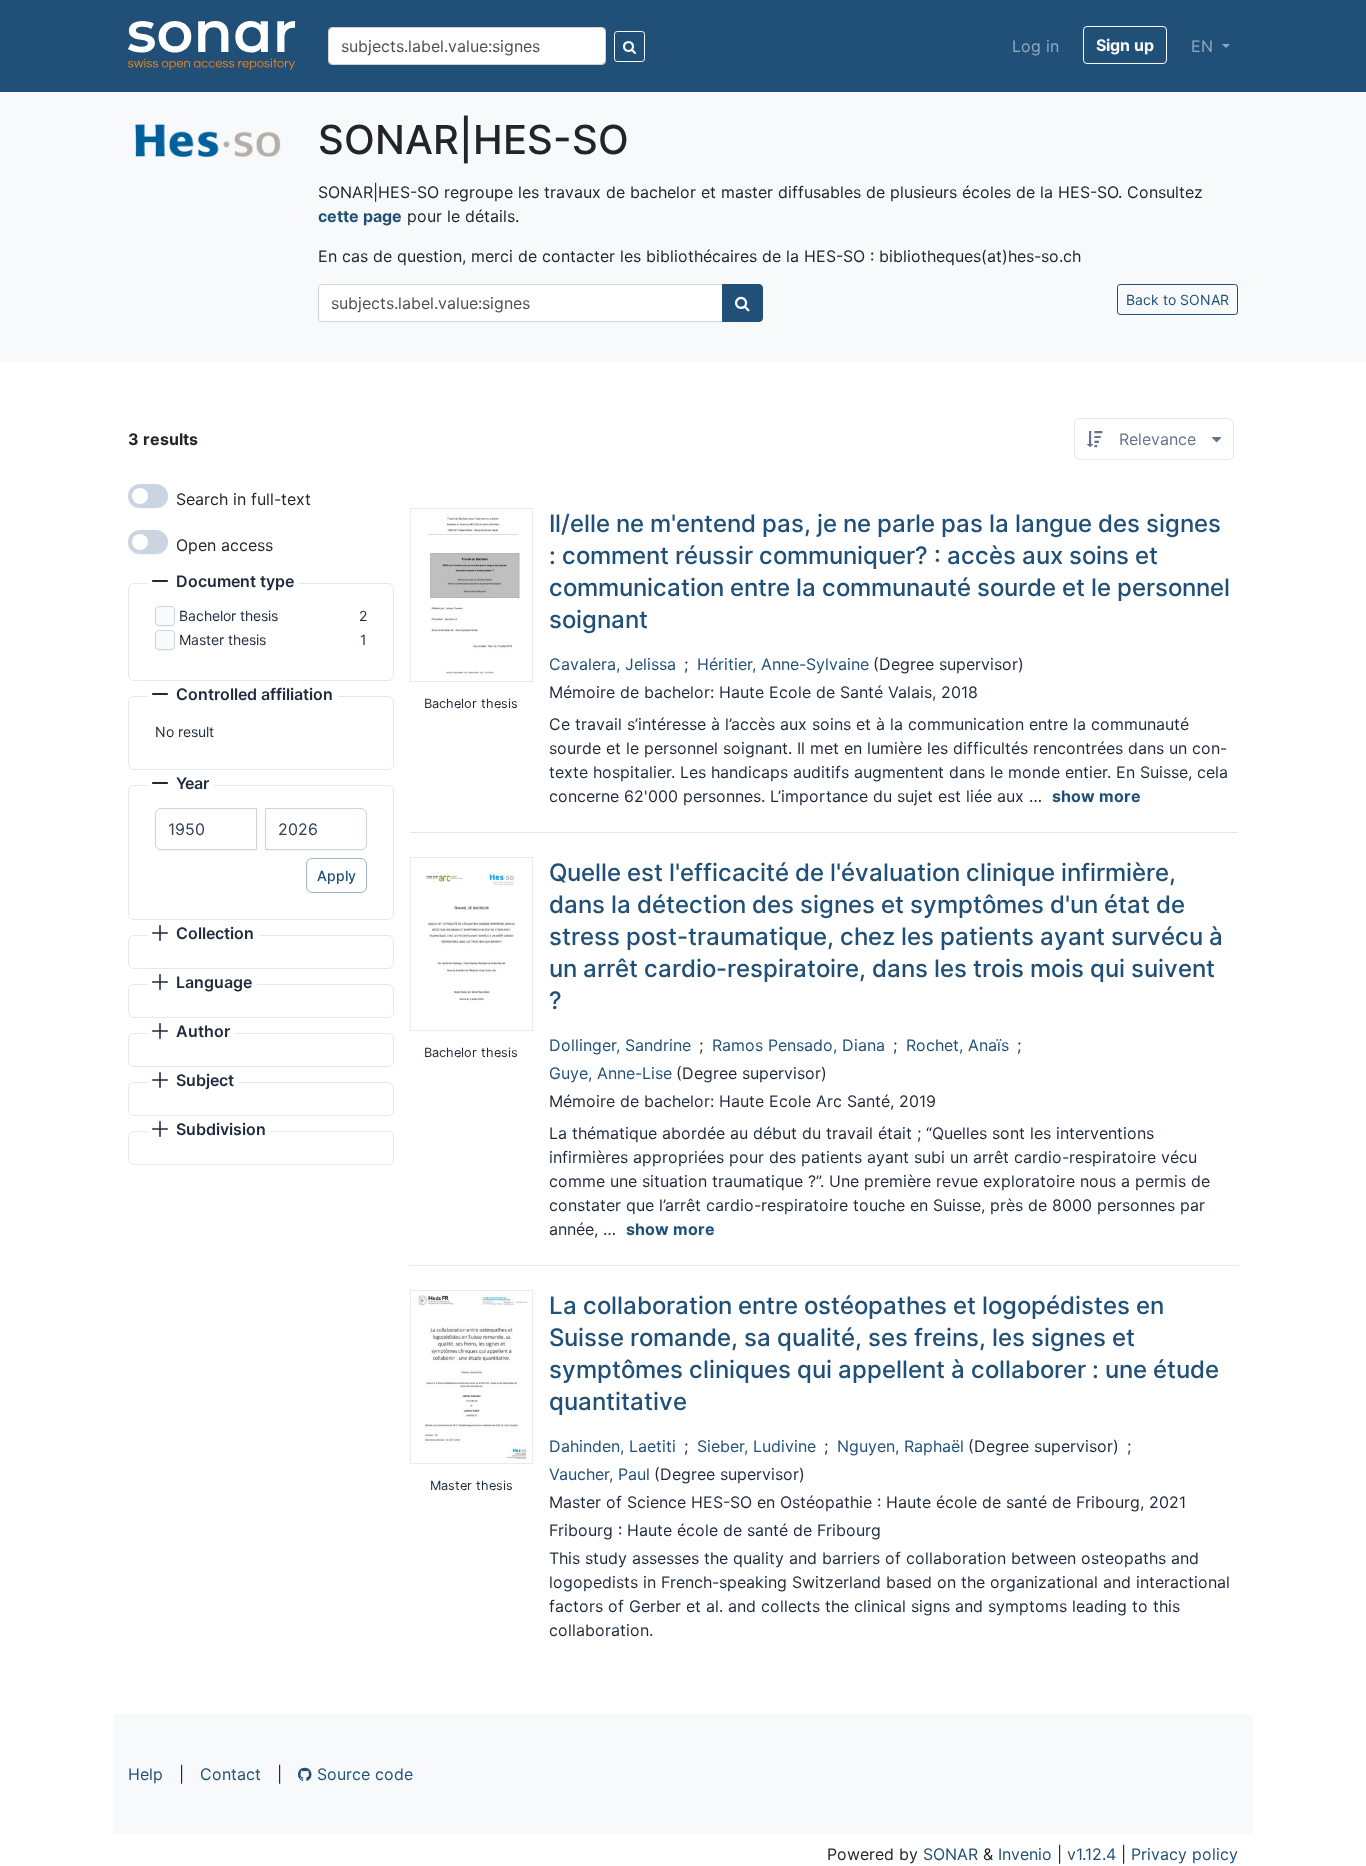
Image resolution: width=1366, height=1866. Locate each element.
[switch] (148, 496)
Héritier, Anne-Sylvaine (783, 664)
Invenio (1025, 1854)
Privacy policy (1184, 1854)
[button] (223, 583)
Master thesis (222, 639)
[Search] (629, 46)
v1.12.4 (1091, 1854)
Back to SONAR (1177, 299)
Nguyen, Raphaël (900, 1446)
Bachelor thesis (228, 615)
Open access (224, 545)
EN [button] (1204, 46)
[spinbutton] (206, 829)
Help (145, 1774)
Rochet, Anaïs (957, 1045)
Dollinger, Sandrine (620, 1045)
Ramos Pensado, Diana (798, 1045)
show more (1096, 796)
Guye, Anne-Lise (610, 1073)
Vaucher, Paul (599, 1474)
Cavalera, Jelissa (612, 664)
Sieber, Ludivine (756, 1446)
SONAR (950, 1854)
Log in (1035, 46)
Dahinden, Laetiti (612, 1446)
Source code (362, 1774)
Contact (230, 1774)
